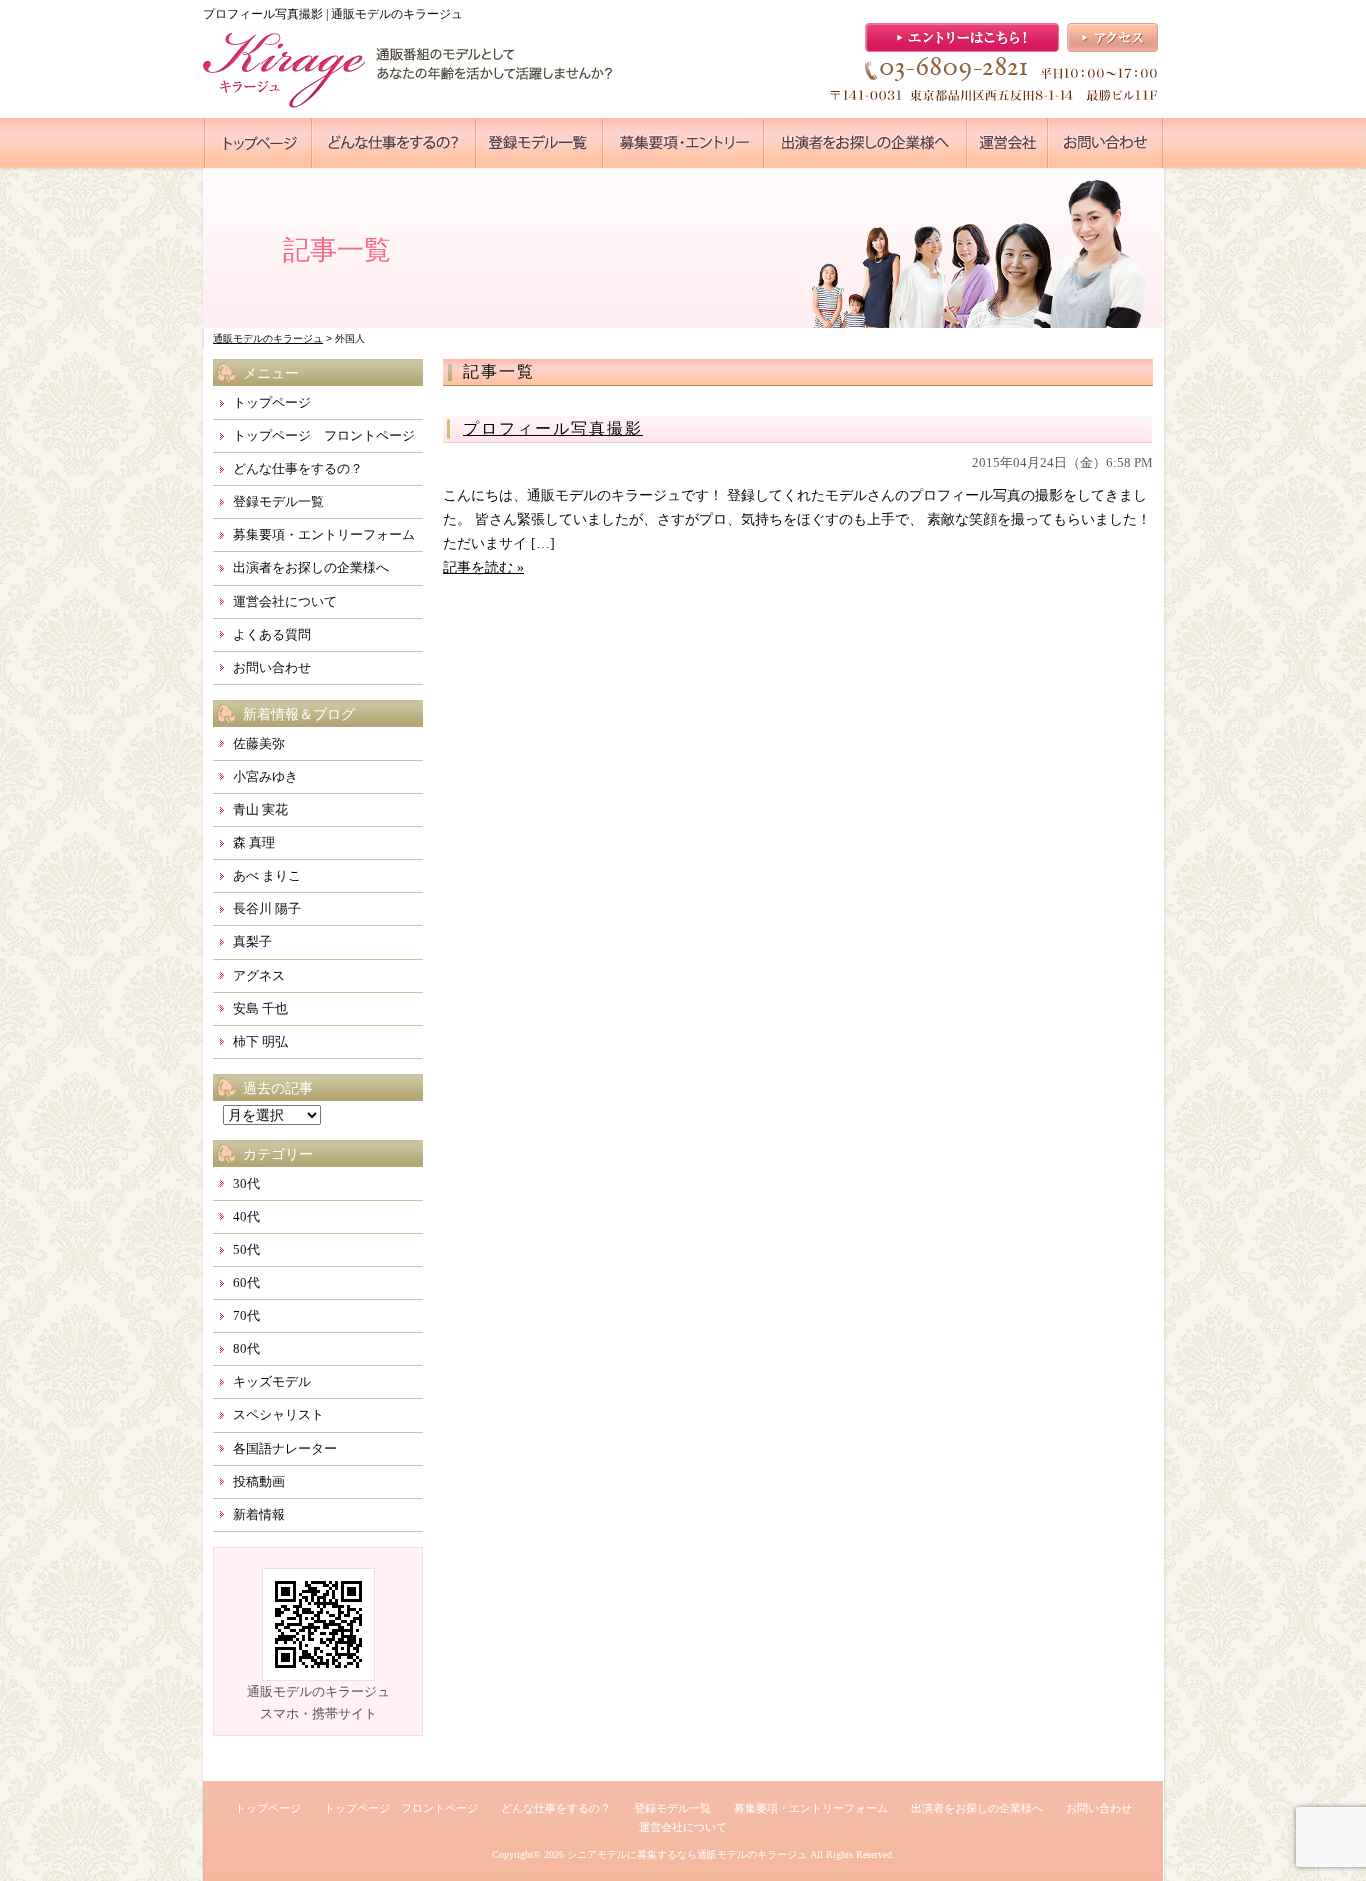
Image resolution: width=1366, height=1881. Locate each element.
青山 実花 (260, 809)
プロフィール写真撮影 (553, 428)
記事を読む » (483, 567)
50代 (246, 1249)
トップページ (272, 402)
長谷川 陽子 (267, 908)
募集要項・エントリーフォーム (324, 534)
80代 (246, 1348)
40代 (246, 1216)
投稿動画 (259, 1481)
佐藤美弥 (259, 743)
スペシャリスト (278, 1414)
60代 (246, 1282)
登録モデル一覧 (278, 501)
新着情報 (259, 1514)
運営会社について (285, 601)
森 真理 (254, 842)
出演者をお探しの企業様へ (311, 567)
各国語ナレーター (285, 1448)
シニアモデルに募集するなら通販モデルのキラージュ (687, 1854)
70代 (246, 1315)
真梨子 (252, 941)
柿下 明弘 (260, 1041)
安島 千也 (260, 1008)
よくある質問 (272, 634)
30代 (246, 1183)
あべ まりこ (267, 875)
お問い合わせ (272, 667)
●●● (258, 143)
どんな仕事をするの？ (298, 468)
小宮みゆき (265, 776)
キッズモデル (272, 1381)
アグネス (259, 975)
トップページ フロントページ (324, 435)
